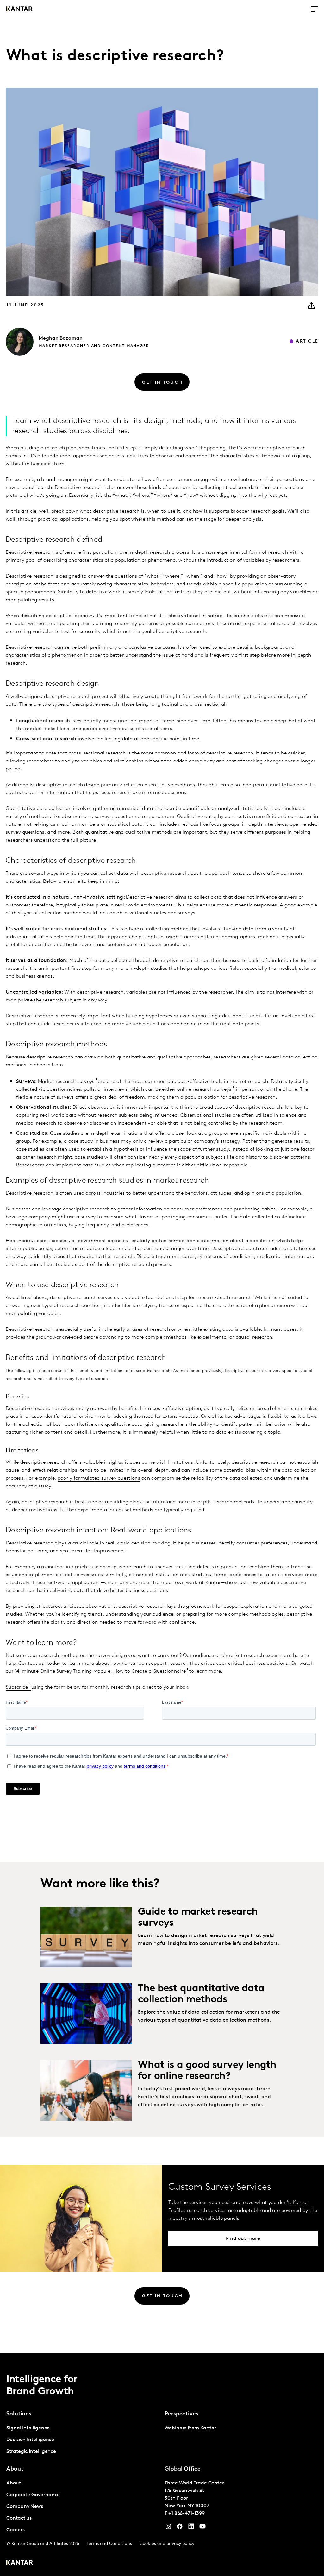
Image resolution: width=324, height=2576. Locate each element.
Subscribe (18, 1687)
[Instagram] (168, 2528)
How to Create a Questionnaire (150, 1671)
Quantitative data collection (39, 809)
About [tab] (15, 2469)
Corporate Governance (33, 2495)
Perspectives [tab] (181, 2414)
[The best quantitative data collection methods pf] (86, 2014)
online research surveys (204, 1089)
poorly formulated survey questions (99, 1478)
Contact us (31, 1664)
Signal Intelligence (28, 2428)
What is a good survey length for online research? (207, 2071)
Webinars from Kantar (190, 2428)
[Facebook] (180, 2528)
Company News (25, 2507)
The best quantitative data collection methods (201, 1994)
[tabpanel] (83, 2440)
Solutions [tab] (19, 2414)
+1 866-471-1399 (187, 2514)
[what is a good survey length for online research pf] (86, 2090)
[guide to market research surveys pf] (86, 1937)
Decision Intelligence (30, 2440)
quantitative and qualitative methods (129, 832)
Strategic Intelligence (31, 2452)
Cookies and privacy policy (167, 2544)
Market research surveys (66, 1082)
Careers (15, 2530)
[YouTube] (191, 2528)
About (14, 2483)
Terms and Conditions (109, 2544)
